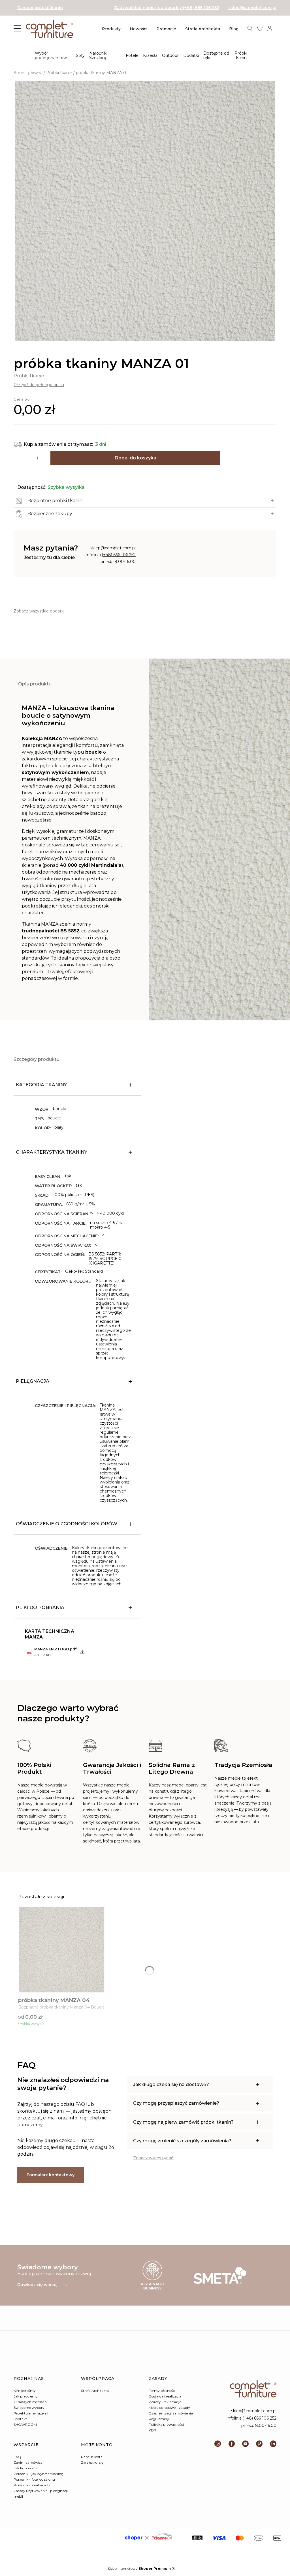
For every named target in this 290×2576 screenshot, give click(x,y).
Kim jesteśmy (25, 2391)
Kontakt (20, 2419)
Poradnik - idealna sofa (32, 2485)
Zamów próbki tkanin (40, 8)
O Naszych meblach (30, 2402)
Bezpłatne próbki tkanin (55, 501)
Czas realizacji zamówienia (171, 2413)
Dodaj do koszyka (136, 458)
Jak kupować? (26, 2468)
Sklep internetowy (139, 2569)
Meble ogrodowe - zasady (169, 2408)
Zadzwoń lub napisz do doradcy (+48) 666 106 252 (167, 8)
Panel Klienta (92, 2457)
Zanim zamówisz (28, 2462)
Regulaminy (159, 2419)
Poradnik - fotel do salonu (34, 2479)
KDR (153, 2430)
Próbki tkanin (59, 73)
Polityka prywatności (166, 2425)
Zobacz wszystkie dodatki (39, 611)
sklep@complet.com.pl (252, 8)
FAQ (17, 2457)
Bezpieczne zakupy (50, 514)
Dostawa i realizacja (165, 2396)
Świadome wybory (29, 2408)
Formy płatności (162, 2391)
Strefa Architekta (95, 2391)
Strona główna (28, 73)
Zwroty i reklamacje (165, 2402)
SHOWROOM (25, 2425)
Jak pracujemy (26, 2396)
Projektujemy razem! (31, 2413)
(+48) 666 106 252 (119, 555)
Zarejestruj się (92, 2462)
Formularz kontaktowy (51, 2175)
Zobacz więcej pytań (153, 2158)
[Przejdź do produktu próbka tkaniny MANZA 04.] (61, 1949)
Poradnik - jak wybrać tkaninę (38, 2474)
